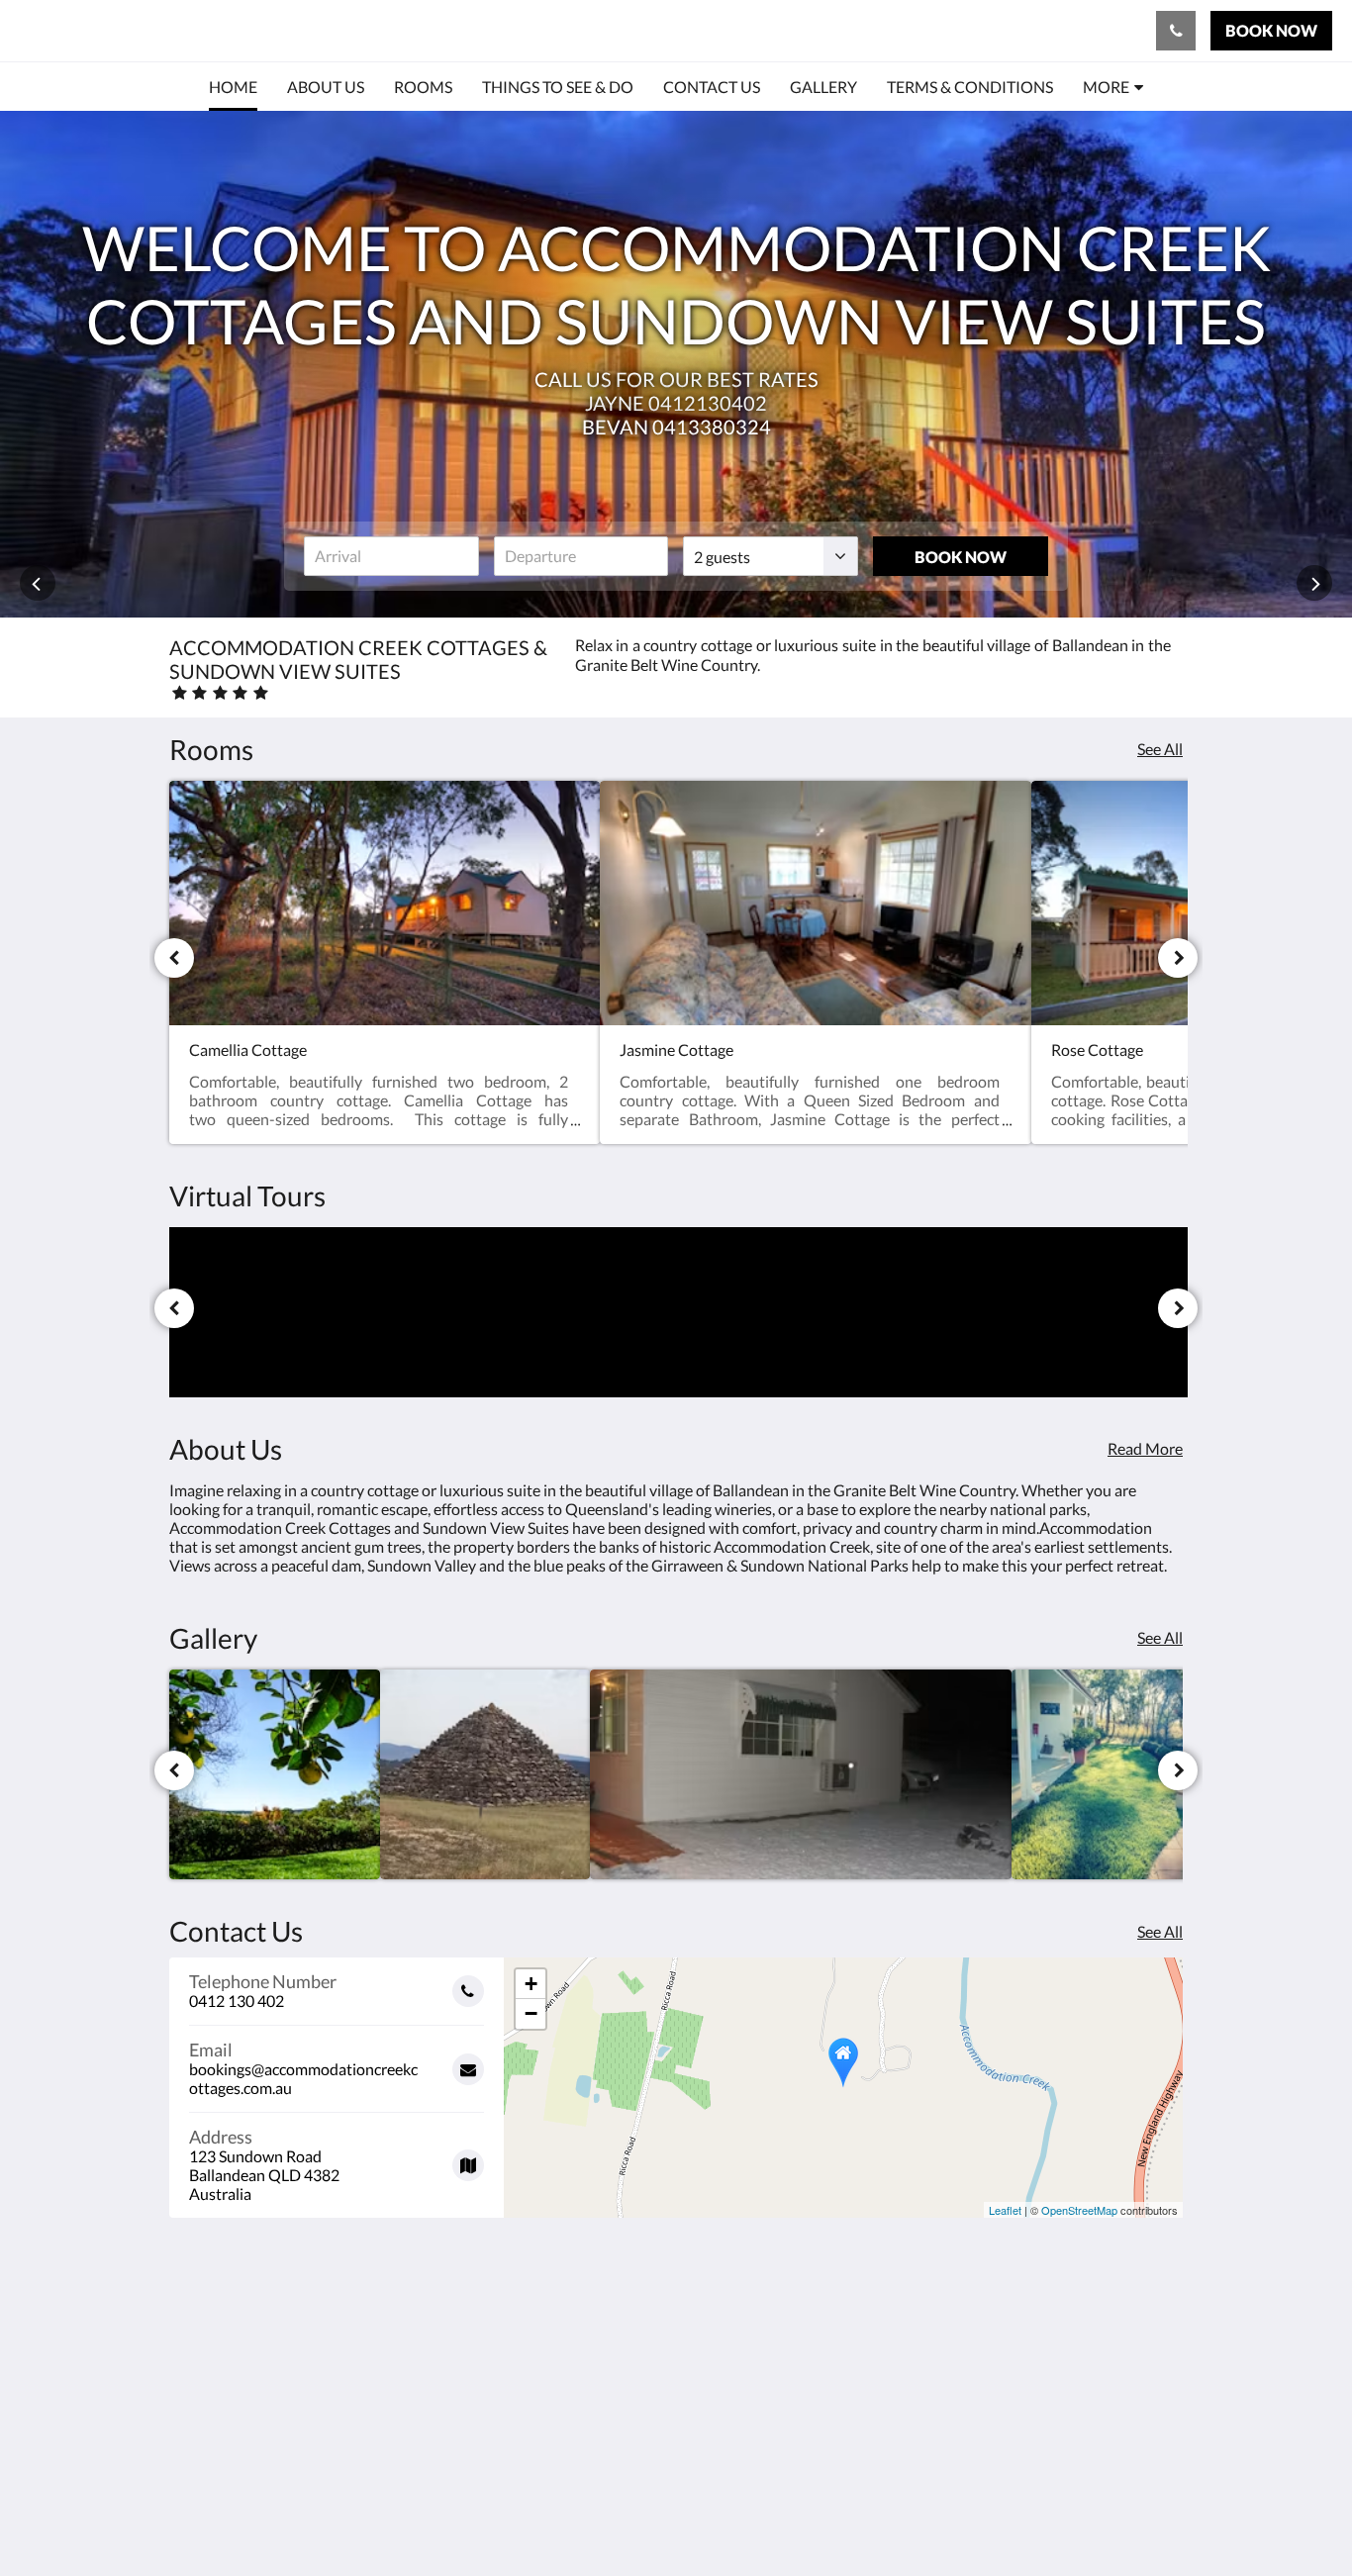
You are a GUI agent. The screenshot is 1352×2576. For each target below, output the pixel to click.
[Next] (1178, 958)
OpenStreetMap (1079, 2210)
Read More (1145, 1448)
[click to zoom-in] (275, 1775)
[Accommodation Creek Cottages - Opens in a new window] (1109, 2360)
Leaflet (1005, 2210)
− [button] (531, 2013)
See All (1160, 749)
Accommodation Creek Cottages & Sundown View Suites (380, 30)
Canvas (1158, 2518)
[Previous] (174, 958)
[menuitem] (233, 87)
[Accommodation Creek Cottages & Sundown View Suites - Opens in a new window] (1163, 2360)
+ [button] (531, 1984)
